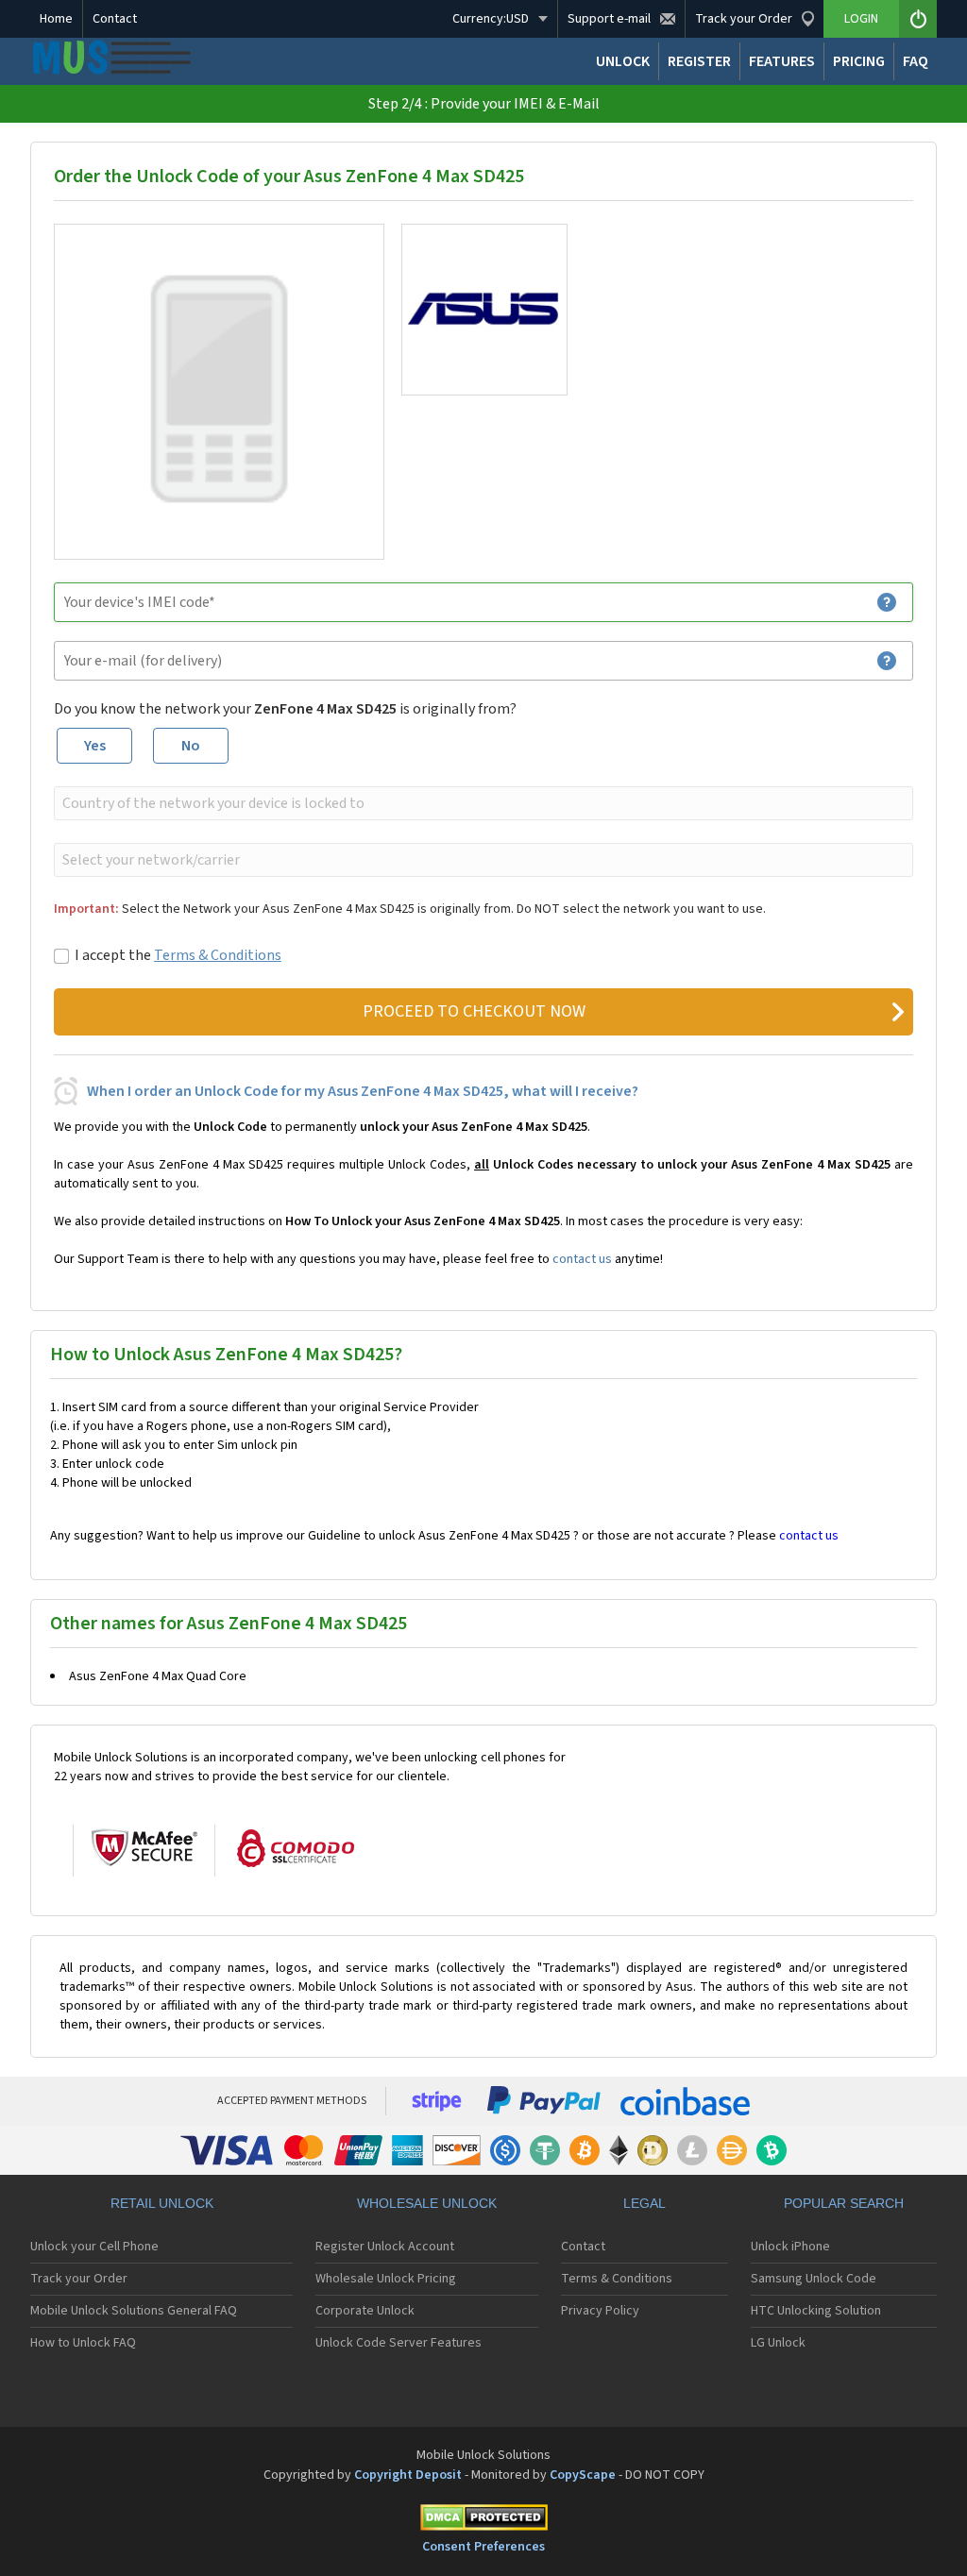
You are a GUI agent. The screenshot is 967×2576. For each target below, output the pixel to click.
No (191, 746)
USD (491, 19)
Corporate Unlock (365, 2311)
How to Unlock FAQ (83, 2343)
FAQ (916, 61)
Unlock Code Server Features (399, 2343)
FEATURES (782, 61)
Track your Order (79, 2279)
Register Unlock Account (385, 2247)
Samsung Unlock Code (814, 2279)
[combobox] (482, 803)
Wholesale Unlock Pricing (386, 2279)
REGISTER (699, 61)
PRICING (859, 61)
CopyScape (583, 2475)
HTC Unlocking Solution (816, 2311)
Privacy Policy (600, 2311)
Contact (115, 19)
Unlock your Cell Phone (94, 2247)
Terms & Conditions (218, 955)
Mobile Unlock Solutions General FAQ (134, 2311)
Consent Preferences (483, 2547)
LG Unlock (778, 2343)
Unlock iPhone (790, 2247)
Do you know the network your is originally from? (285, 709)
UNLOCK (623, 61)
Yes (95, 746)
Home (56, 19)
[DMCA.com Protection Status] (483, 2521)
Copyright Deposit (408, 2475)
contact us (582, 1259)
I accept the (178, 955)
